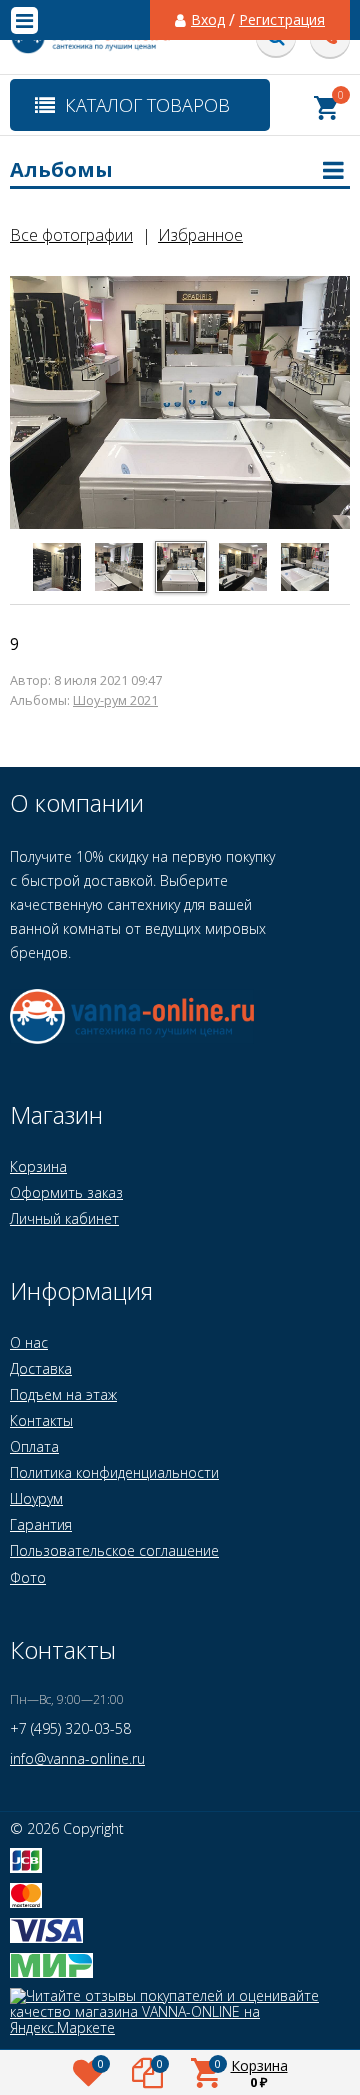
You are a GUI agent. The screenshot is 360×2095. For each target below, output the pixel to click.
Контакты (41, 1420)
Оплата (34, 1446)
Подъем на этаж (63, 1394)
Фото (28, 1577)
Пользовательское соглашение (114, 1550)
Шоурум (36, 1498)
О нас (29, 1342)
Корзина (38, 1166)
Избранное (200, 235)
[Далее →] (180, 525)
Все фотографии (71, 235)
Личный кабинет (64, 1218)
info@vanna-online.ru (77, 1758)
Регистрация (282, 20)
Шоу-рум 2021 (115, 700)
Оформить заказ (66, 1192)
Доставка (41, 1368)
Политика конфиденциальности (114, 1472)
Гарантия (41, 1524)
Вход (208, 20)
